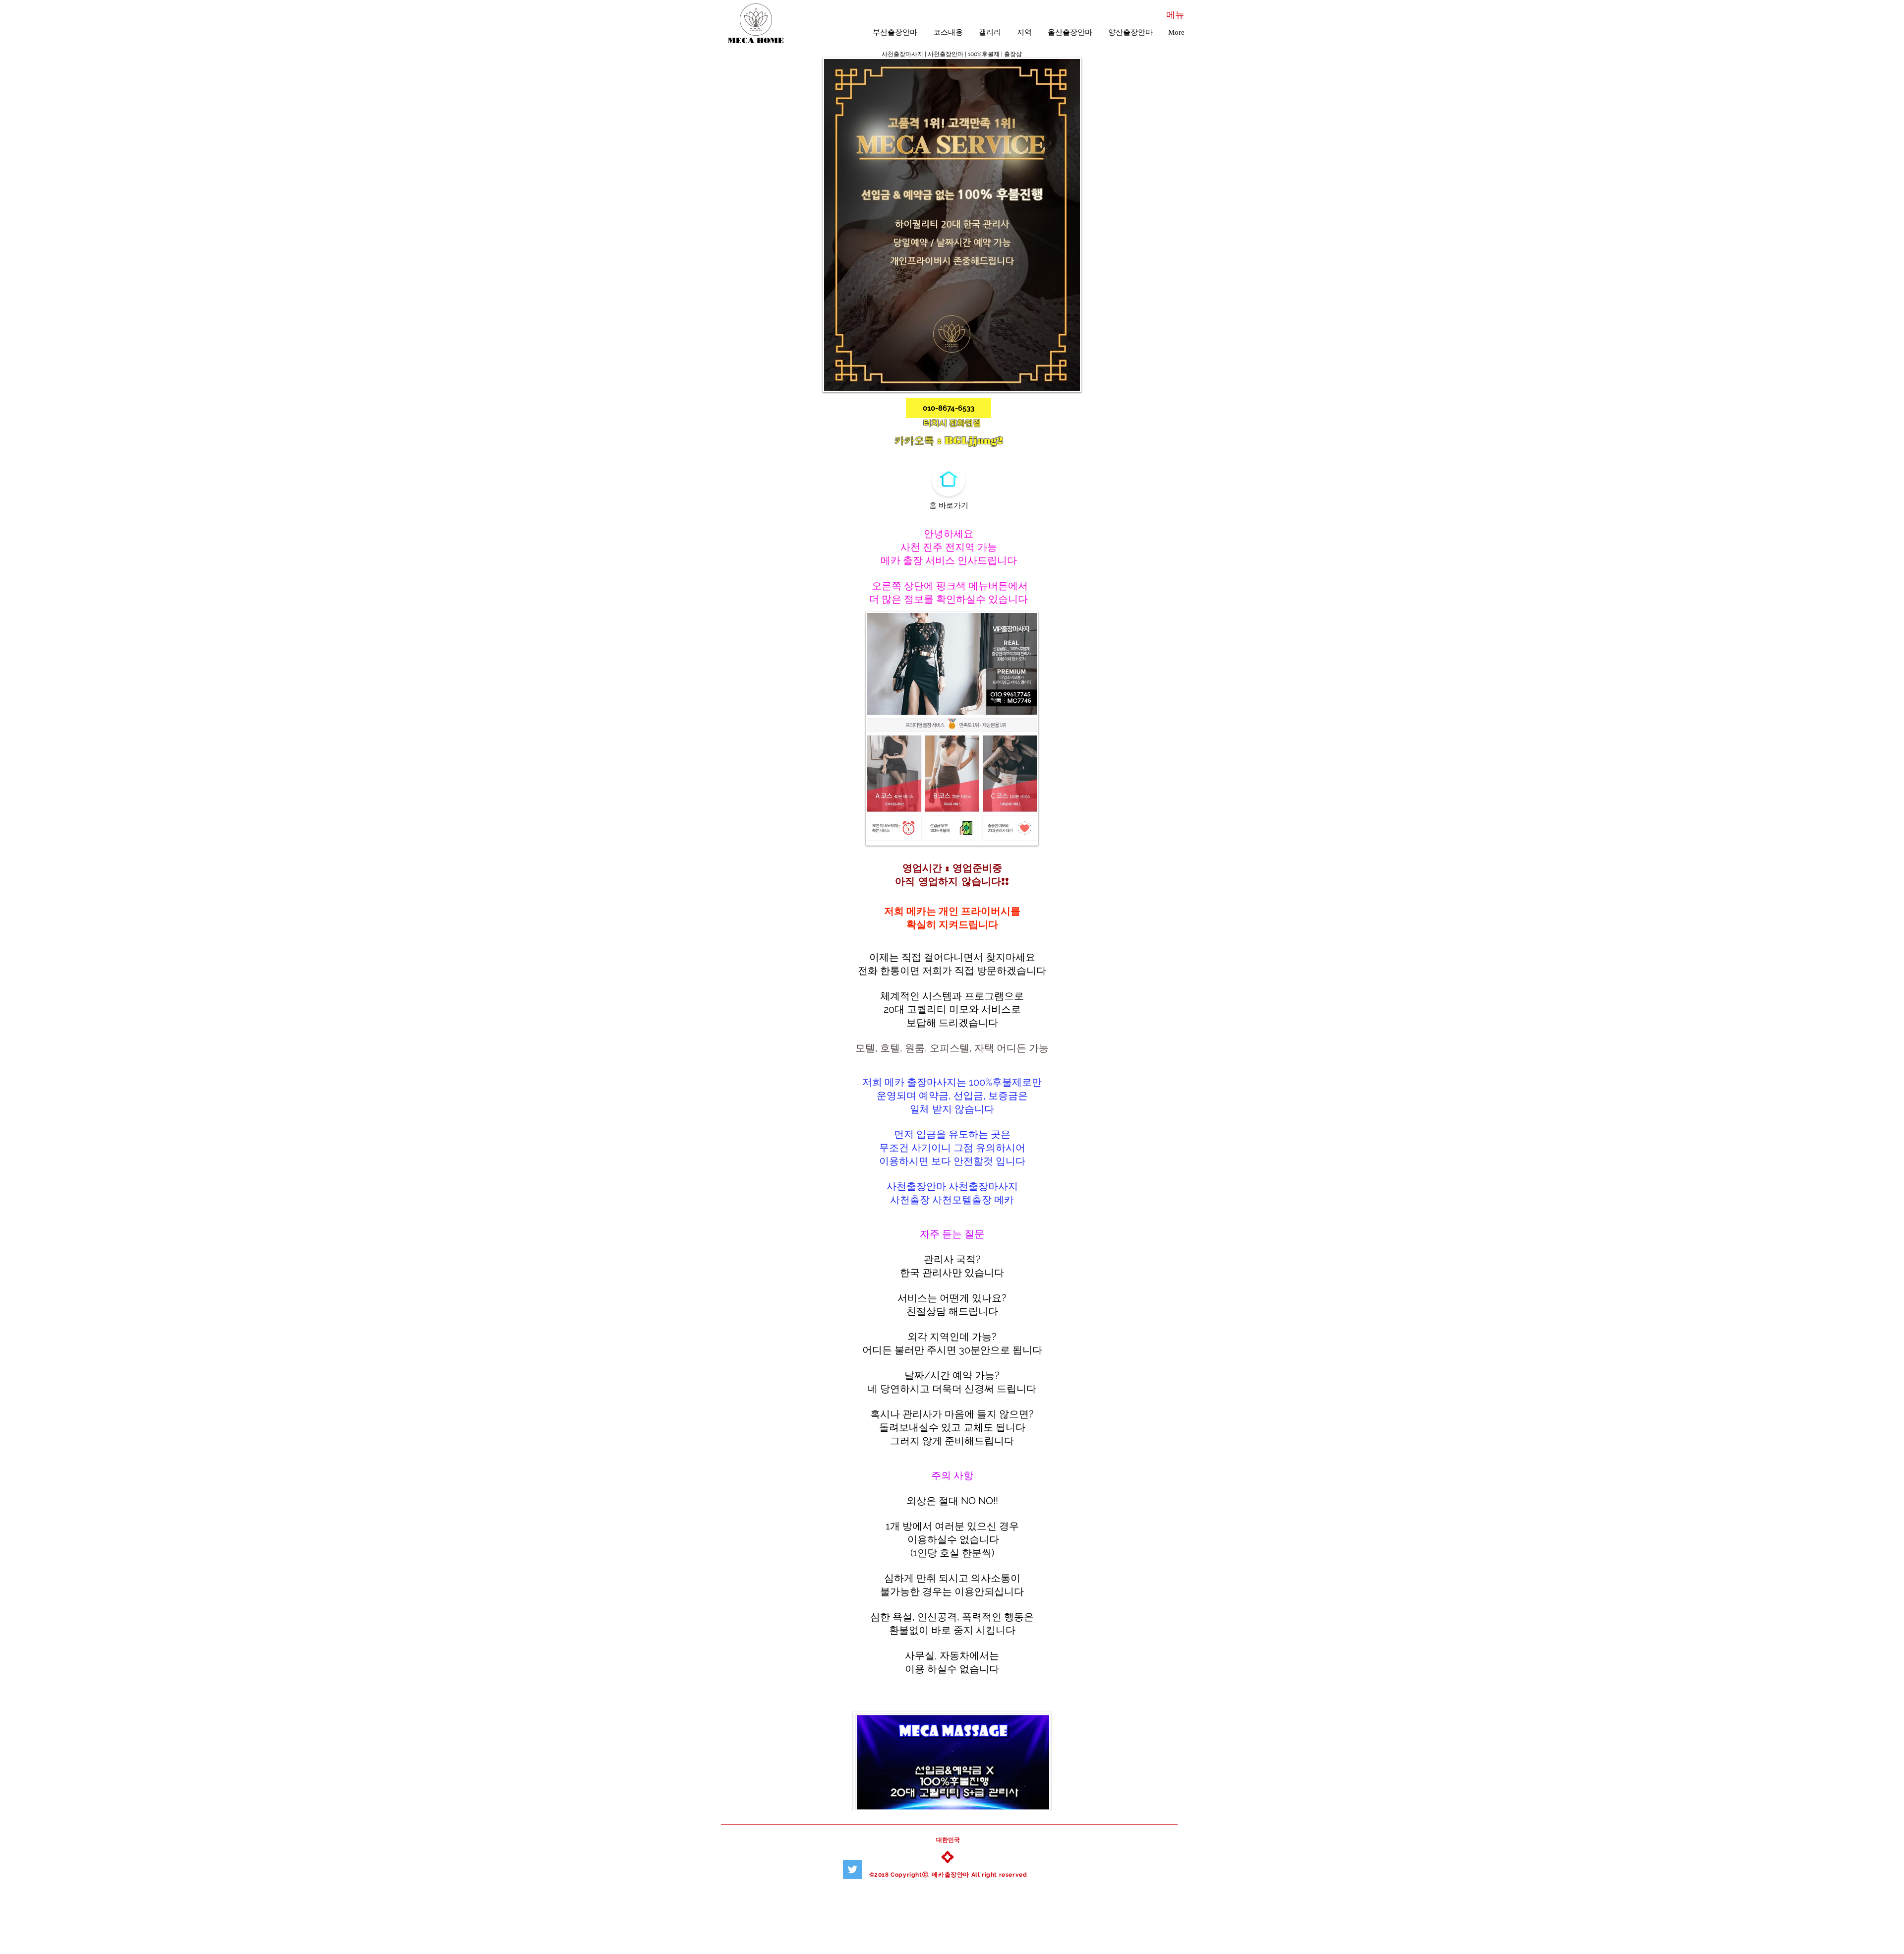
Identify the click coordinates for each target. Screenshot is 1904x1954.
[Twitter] (853, 1869)
